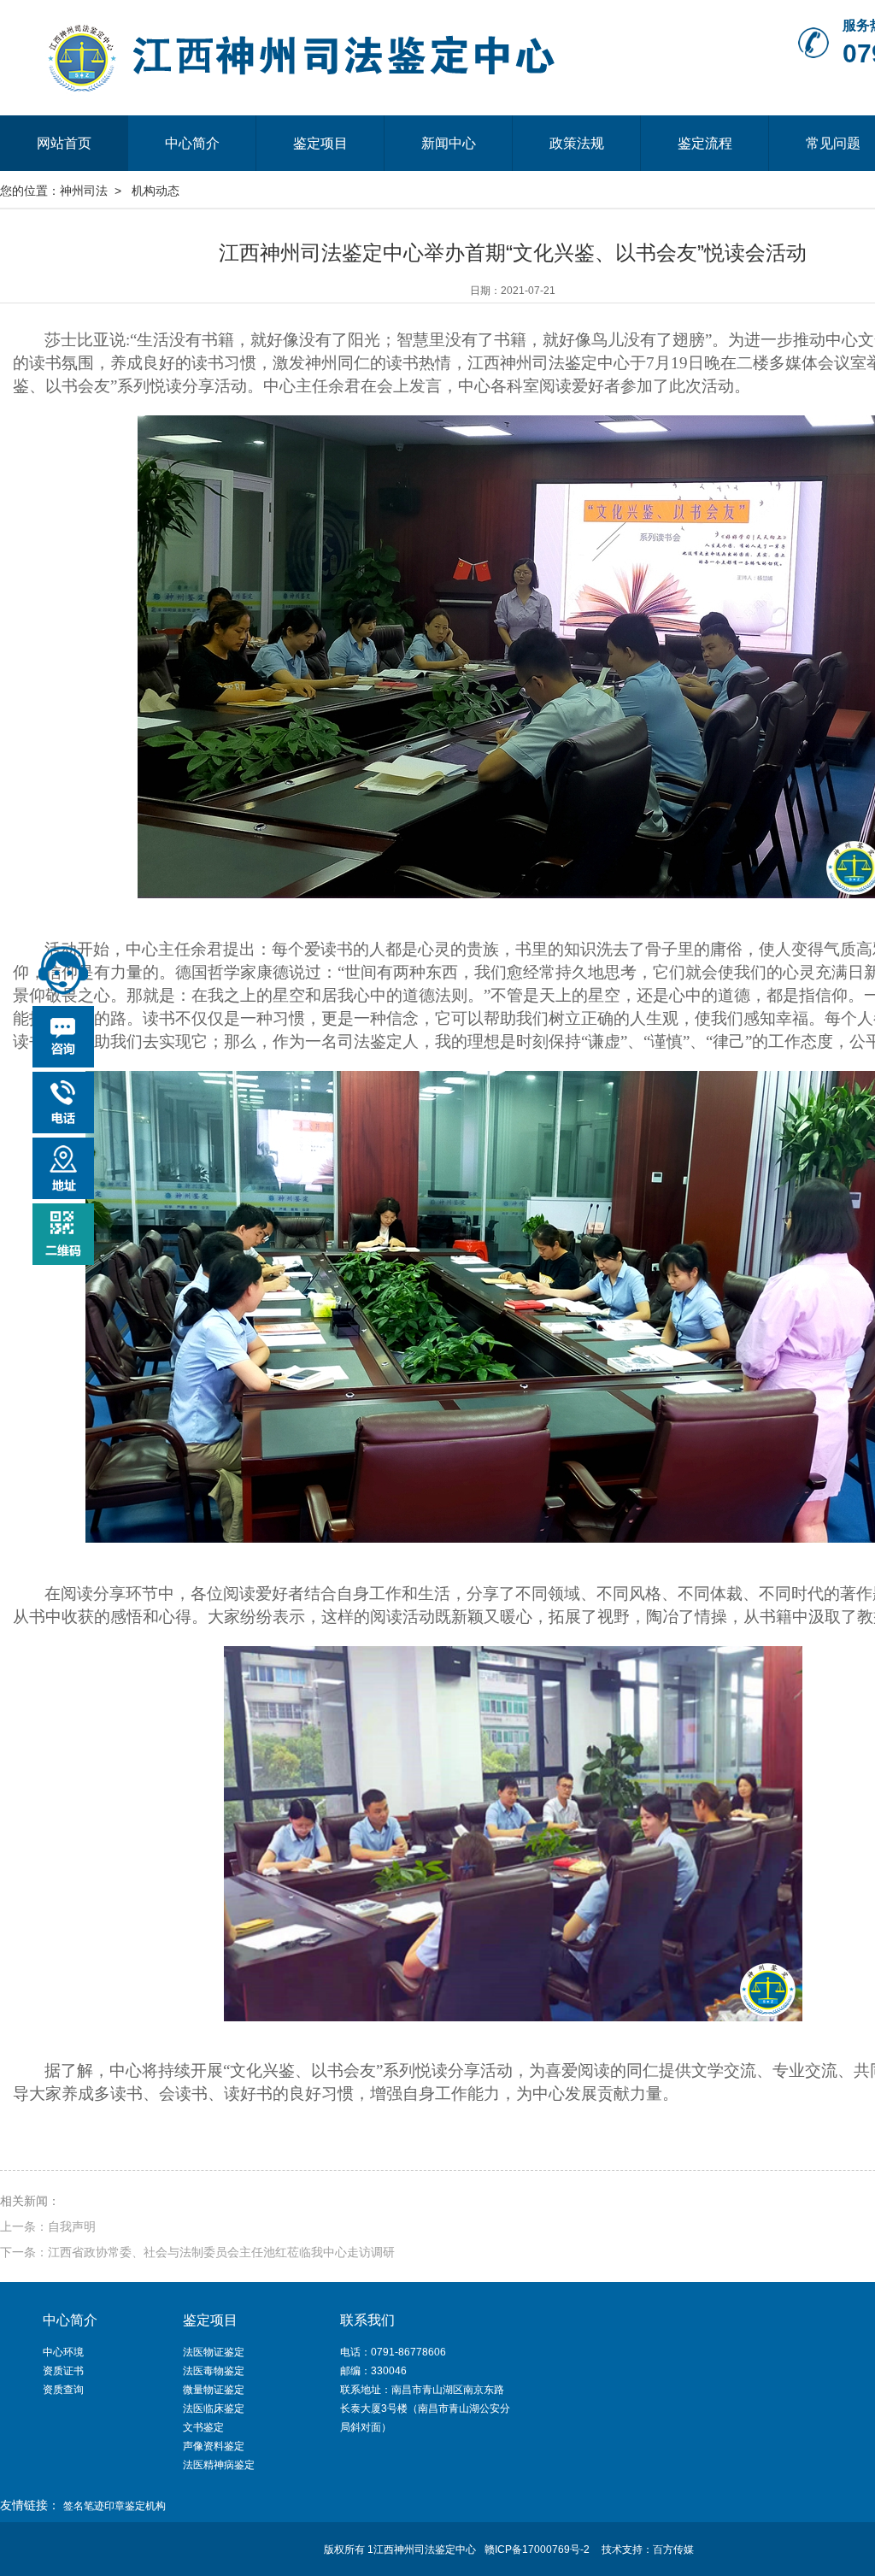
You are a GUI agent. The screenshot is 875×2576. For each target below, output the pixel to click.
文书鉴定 (203, 2427)
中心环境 (63, 2352)
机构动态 (156, 191)
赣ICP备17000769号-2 (537, 2550)
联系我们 (367, 2320)
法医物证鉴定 (214, 2352)
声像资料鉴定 (214, 2446)
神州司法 (84, 191)
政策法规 (577, 143)
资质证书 (63, 2371)
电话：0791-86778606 (393, 2352)
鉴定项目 (320, 143)
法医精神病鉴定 (219, 2465)
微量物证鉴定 (214, 2390)
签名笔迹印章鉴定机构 (115, 2506)
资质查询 (63, 2390)
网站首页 (64, 143)
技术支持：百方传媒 (648, 2550)
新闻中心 (449, 143)
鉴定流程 (705, 143)
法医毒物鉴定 (214, 2371)
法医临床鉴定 (214, 2408)
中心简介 (192, 143)
